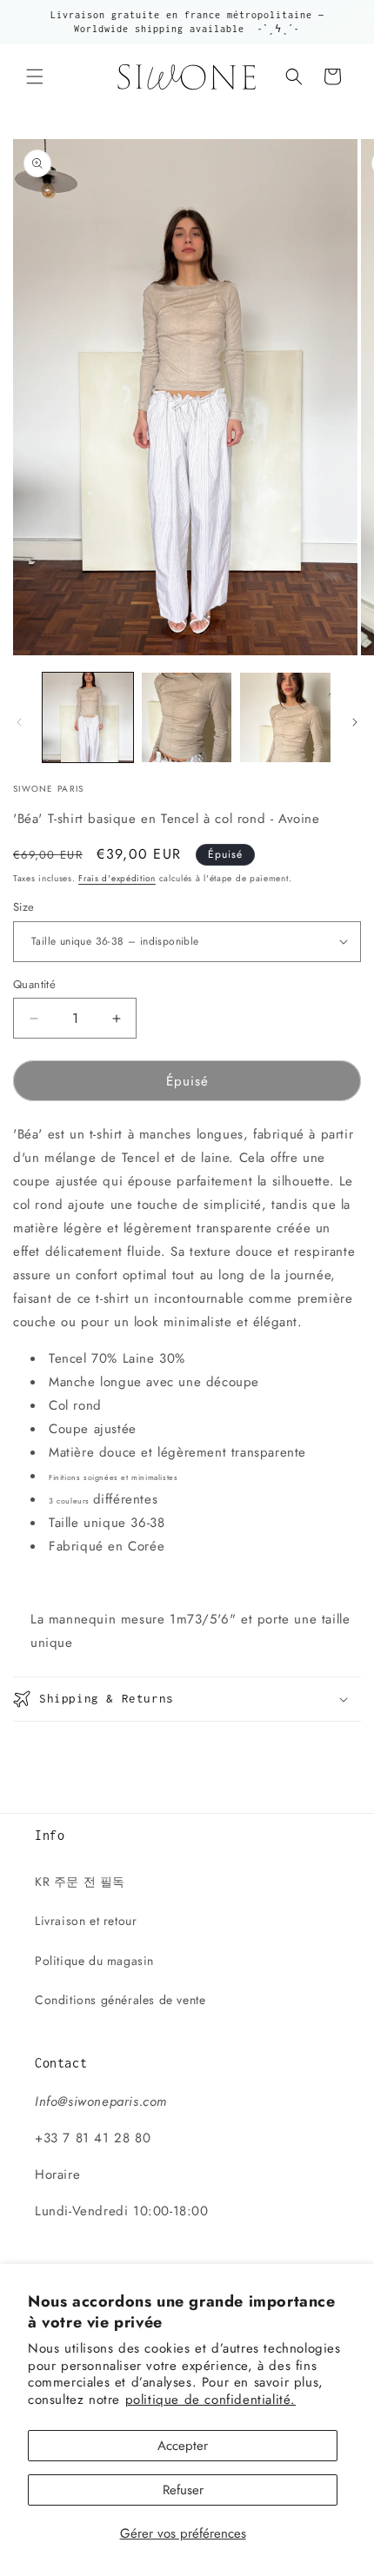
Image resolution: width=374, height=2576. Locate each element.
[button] (35, 76)
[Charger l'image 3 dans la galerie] (285, 718)
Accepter (183, 2446)
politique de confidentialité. (210, 2400)
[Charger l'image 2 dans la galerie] (187, 718)
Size (24, 907)
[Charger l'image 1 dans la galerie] (88, 718)
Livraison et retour (86, 1921)
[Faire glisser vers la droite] (355, 722)
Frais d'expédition (117, 878)
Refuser (183, 2490)
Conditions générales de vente (120, 2000)
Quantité (34, 984)
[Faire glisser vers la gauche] (19, 722)
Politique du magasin (94, 1961)
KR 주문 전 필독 (80, 1882)
